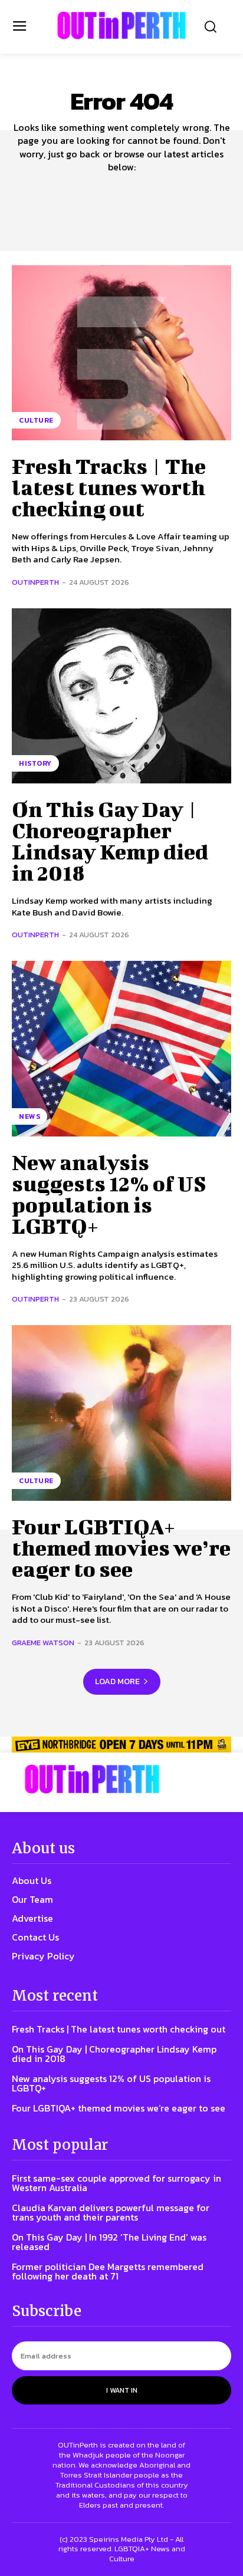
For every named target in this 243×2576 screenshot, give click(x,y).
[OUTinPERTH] (121, 25)
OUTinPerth (35, 582)
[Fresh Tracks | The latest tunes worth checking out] (121, 353)
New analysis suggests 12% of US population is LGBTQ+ (109, 1194)
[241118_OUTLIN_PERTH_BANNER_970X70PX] (121, 1745)
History (35, 763)
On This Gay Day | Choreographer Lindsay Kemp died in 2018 (110, 841)
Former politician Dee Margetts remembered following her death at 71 (108, 2271)
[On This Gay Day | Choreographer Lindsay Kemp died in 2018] (121, 696)
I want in (122, 2390)
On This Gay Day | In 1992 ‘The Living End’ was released (109, 2242)
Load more (117, 1681)
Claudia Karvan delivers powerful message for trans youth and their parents (111, 2212)
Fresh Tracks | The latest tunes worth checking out (109, 487)
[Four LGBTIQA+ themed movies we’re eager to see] (121, 1413)
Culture (36, 420)
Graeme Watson (43, 1643)
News (29, 1116)
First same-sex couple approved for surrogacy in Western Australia (116, 2183)
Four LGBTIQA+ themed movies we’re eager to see (121, 1547)
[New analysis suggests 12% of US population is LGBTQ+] (121, 1049)
